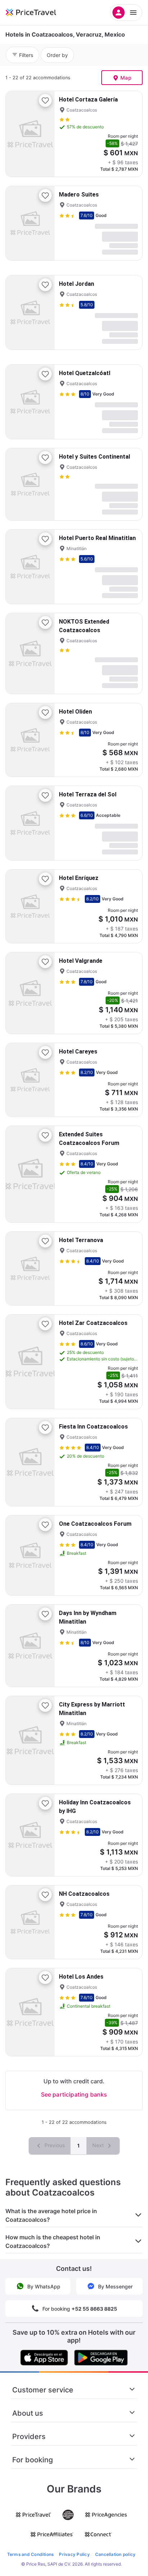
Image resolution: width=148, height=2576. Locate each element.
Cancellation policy (115, 2554)
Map (126, 78)
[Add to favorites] (45, 100)
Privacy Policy (74, 2554)
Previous (54, 2145)
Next (99, 2145)
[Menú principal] (126, 13)
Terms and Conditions (31, 2554)
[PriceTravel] (40, 13)
